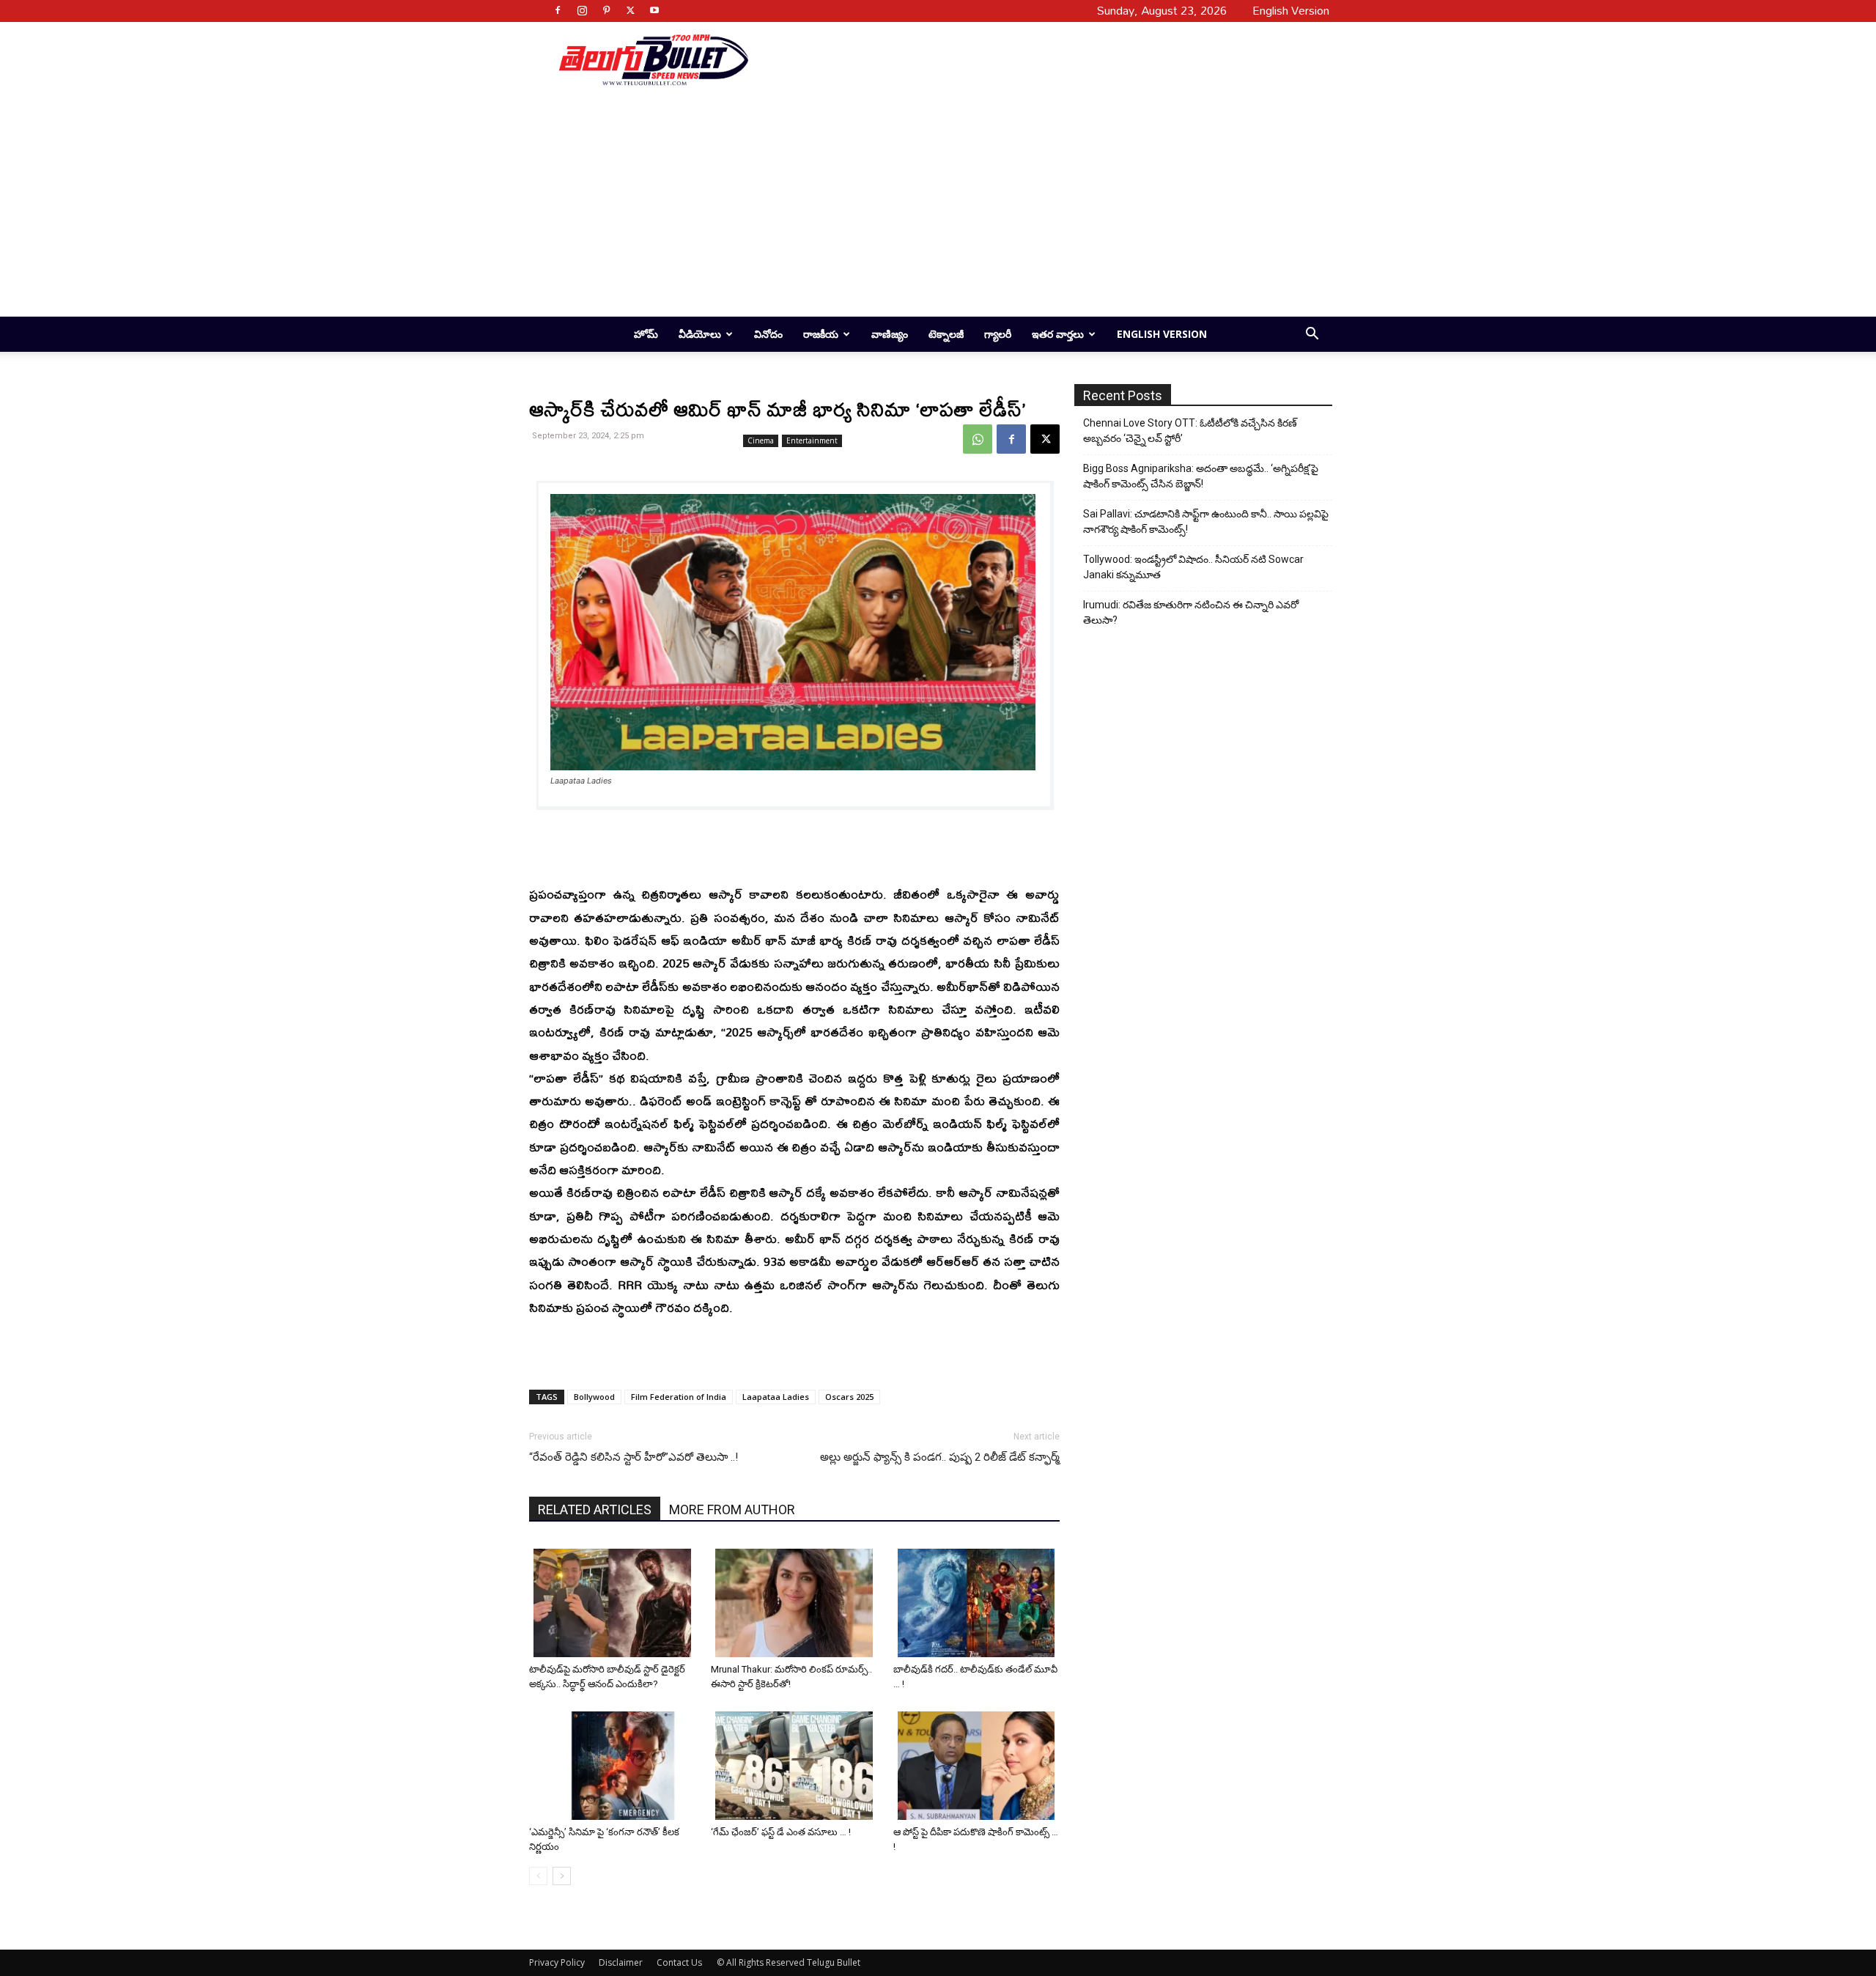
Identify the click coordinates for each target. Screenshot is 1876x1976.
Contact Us (679, 1962)
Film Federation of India (679, 1397)
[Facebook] (558, 10)
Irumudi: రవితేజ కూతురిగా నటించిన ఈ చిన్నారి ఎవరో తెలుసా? (1191, 612)
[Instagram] (582, 10)
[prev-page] (538, 1876)
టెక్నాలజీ (946, 334)
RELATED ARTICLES (595, 1509)
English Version (1162, 334)
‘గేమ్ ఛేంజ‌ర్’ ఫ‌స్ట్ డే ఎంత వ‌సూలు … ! (781, 1832)
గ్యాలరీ (998, 334)
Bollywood (594, 1397)
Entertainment (812, 440)
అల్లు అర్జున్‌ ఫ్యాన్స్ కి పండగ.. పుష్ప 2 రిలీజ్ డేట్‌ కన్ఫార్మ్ (940, 1457)
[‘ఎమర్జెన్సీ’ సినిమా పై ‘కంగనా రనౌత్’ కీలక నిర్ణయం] (614, 1766)
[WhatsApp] (978, 439)
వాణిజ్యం (890, 334)
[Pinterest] (606, 10)
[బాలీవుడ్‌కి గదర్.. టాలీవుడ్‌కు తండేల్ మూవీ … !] (979, 1603)
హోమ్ (646, 334)
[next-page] (562, 1876)
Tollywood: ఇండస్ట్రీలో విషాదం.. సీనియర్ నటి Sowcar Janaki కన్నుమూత (1193, 567)
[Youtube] (654, 10)
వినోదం (768, 334)
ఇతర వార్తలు (1058, 334)
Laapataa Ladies (776, 1397)
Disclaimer (621, 1962)
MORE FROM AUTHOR (732, 1509)
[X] (630, 10)
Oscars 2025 (849, 1397)
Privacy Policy (557, 1962)
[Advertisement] (1035, 59)
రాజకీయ (821, 334)
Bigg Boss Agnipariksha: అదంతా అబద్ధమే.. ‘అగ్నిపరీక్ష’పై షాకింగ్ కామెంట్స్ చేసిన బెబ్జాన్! (1201, 476)
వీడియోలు (700, 334)
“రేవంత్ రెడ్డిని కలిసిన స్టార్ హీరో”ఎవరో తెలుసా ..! (634, 1457)
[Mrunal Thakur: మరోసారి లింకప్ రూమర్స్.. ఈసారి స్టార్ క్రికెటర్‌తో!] (796, 1603)
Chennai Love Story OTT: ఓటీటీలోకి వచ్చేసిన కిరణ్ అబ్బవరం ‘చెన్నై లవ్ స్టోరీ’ (1190, 431)
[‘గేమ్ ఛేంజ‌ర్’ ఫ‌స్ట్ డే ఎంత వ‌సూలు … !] (796, 1766)
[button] (1312, 335)
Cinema (761, 440)
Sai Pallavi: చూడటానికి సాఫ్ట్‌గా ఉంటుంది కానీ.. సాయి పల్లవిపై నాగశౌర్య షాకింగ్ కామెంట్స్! (1206, 521)
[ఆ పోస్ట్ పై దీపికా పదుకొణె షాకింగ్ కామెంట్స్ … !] (979, 1766)
